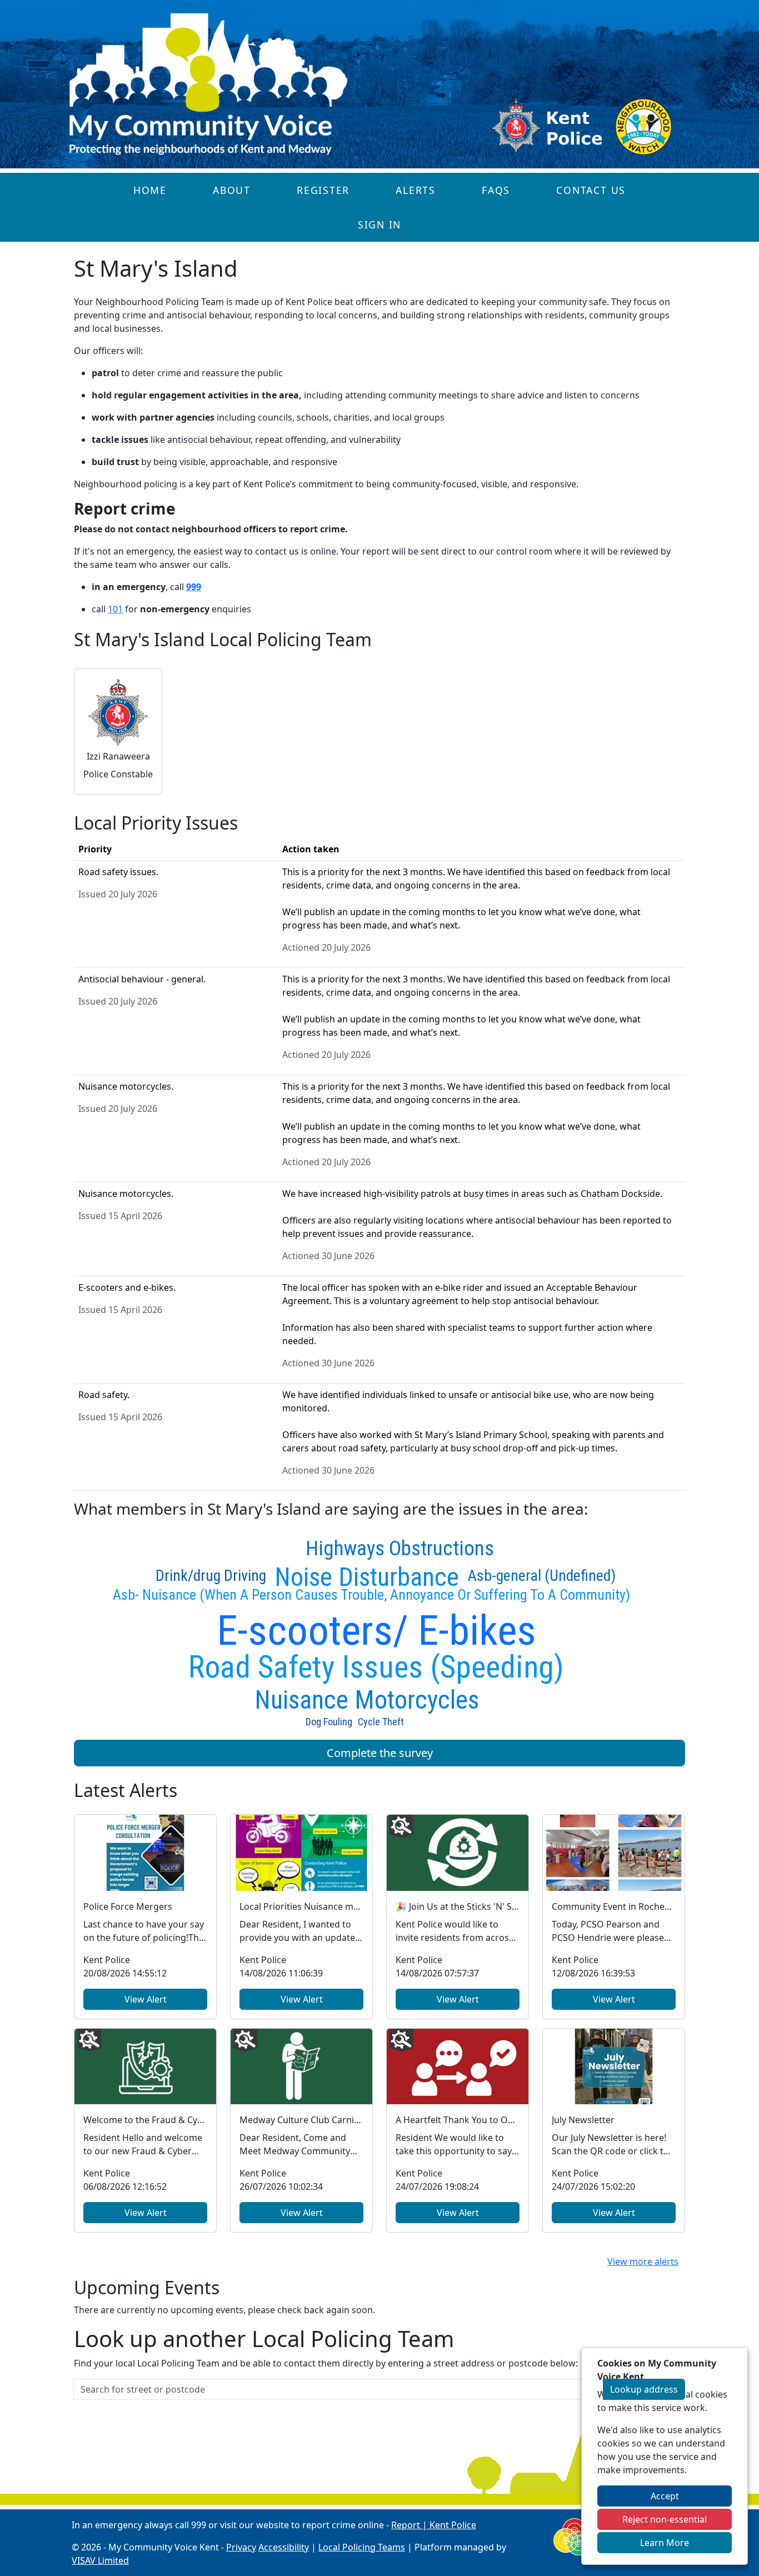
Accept (665, 2496)
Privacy (241, 2547)
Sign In (379, 224)
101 (115, 609)
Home (150, 190)
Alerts (416, 190)
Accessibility (284, 2547)
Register (323, 190)
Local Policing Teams (362, 2547)
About (232, 190)
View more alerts (643, 2262)
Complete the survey (380, 1753)
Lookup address (644, 2389)
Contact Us (591, 190)
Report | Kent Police (434, 2525)
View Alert (146, 1999)
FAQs (496, 190)
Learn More (665, 2543)
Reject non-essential (665, 2519)
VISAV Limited (100, 2560)
